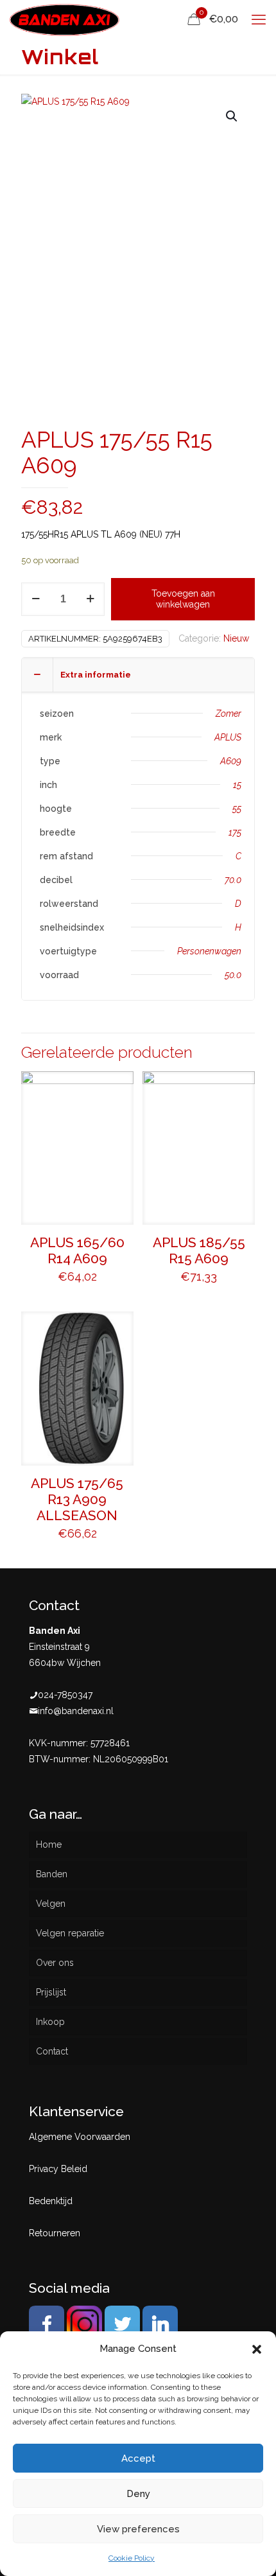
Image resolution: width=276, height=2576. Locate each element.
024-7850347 (65, 1695)
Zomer (229, 714)
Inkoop (50, 2022)
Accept (138, 2458)
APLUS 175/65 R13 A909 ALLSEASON (77, 1499)
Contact (52, 2051)
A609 (231, 761)
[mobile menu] (259, 19)
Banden (52, 1874)
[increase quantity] (90, 599)
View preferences (138, 2529)
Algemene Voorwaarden (80, 2137)
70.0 (233, 880)
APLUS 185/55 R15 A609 (199, 1250)
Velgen (51, 1904)
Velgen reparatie (70, 1933)
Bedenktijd (51, 2201)
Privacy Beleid (58, 2169)
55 (237, 809)
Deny (138, 2494)
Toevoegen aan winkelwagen (183, 599)
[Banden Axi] (65, 19)
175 (235, 832)
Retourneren (55, 2233)
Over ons (55, 1963)
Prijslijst (51, 1992)
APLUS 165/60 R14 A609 (77, 1250)
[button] (257, 2349)
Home (49, 1844)
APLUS (228, 737)
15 (237, 785)
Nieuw (236, 638)
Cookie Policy (132, 2558)
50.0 (233, 975)
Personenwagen (209, 951)
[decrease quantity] (36, 599)
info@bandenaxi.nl (76, 1711)
